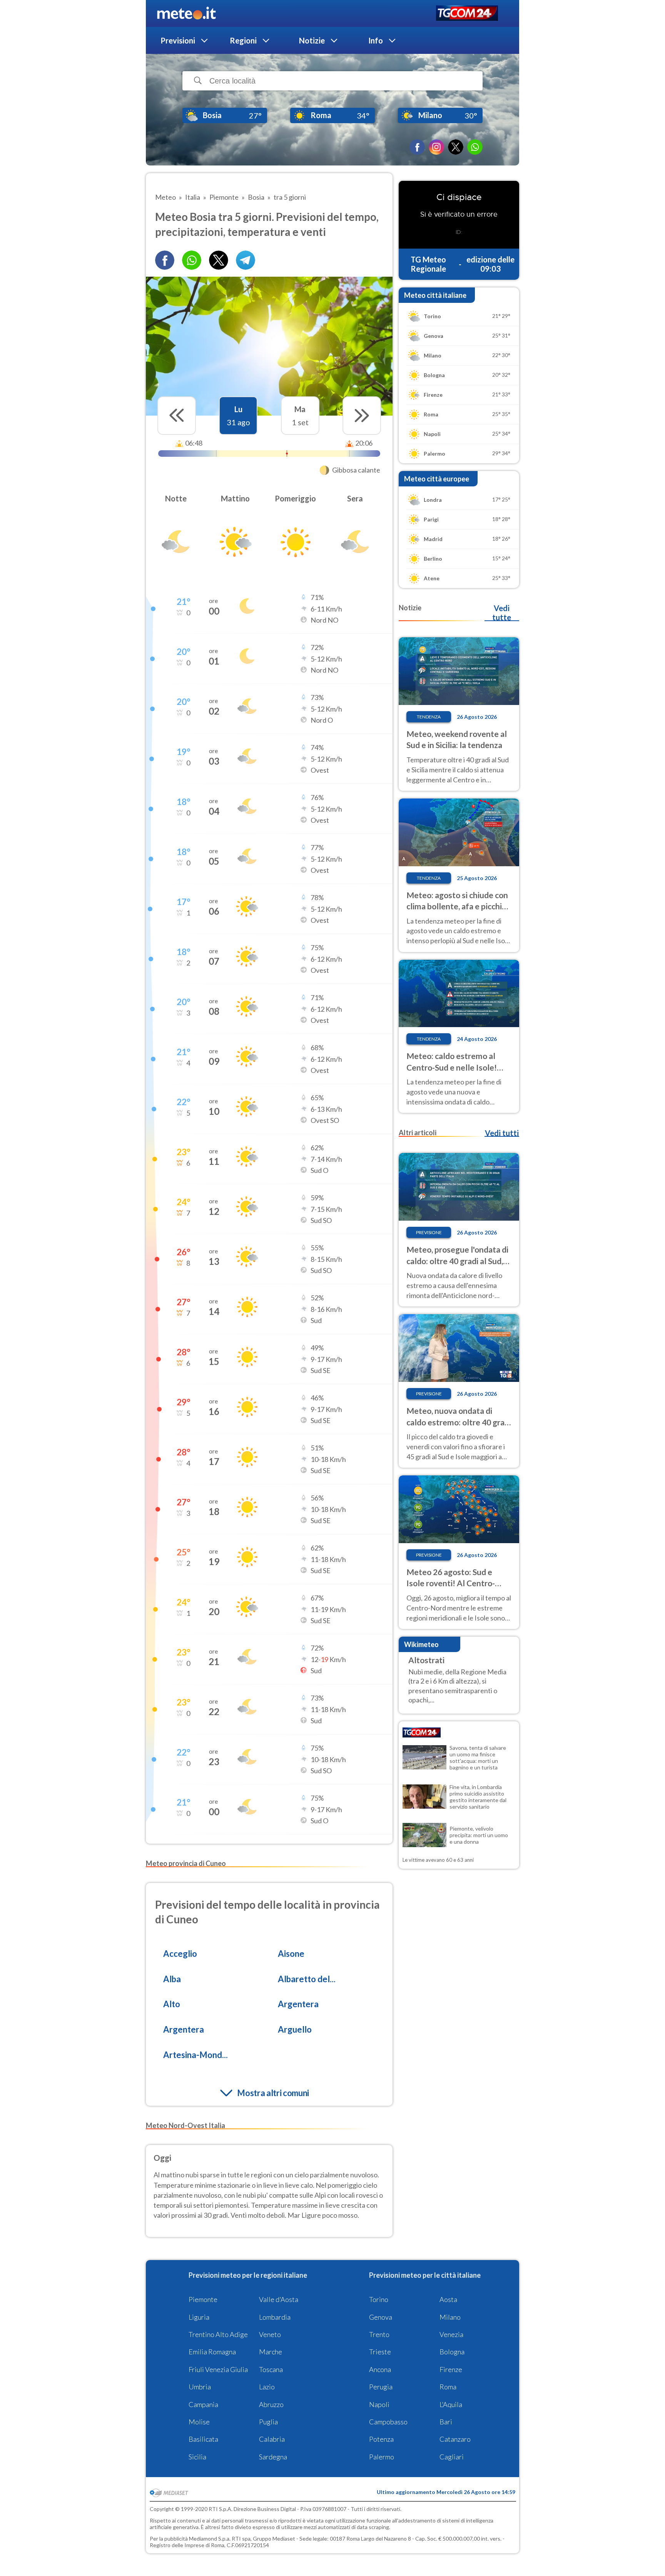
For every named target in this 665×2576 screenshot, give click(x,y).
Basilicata (203, 2439)
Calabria (272, 2439)
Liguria (199, 2317)
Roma (448, 2387)
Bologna (452, 2352)
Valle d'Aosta (279, 2299)
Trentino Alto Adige (218, 2334)
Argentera (298, 2004)
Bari (446, 2422)
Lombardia (275, 2317)
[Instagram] (436, 147)
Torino (379, 2299)
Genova (381, 2317)
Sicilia (197, 2457)
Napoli (379, 2404)
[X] (456, 147)
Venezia (451, 2334)
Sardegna (273, 2457)
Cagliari (452, 2457)
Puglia (268, 2422)
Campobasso (388, 2422)
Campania (203, 2404)
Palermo (382, 2457)
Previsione (429, 1232)
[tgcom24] (467, 14)
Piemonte (203, 2299)
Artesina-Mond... (195, 2055)
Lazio (267, 2387)
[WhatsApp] (475, 147)
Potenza (381, 2439)
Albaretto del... (307, 1979)
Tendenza (429, 717)
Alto (172, 2004)
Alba (172, 1979)
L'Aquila (451, 2404)
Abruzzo (271, 2404)
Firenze (451, 2369)
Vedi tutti (502, 1133)
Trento (379, 2334)
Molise (199, 2422)
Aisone (291, 1954)
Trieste (380, 2352)
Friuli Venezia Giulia (218, 2369)
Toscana (271, 2369)
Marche (271, 2352)
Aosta (448, 2299)
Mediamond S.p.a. (210, 2538)
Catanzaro (455, 2439)
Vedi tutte (502, 613)
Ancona (380, 2369)
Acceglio (180, 1954)
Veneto (270, 2334)
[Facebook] (417, 147)
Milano (450, 2317)
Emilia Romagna (212, 2352)
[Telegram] (246, 260)
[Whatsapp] (192, 260)
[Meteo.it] (186, 13)
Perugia (381, 2387)
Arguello (295, 2029)
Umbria (200, 2387)
